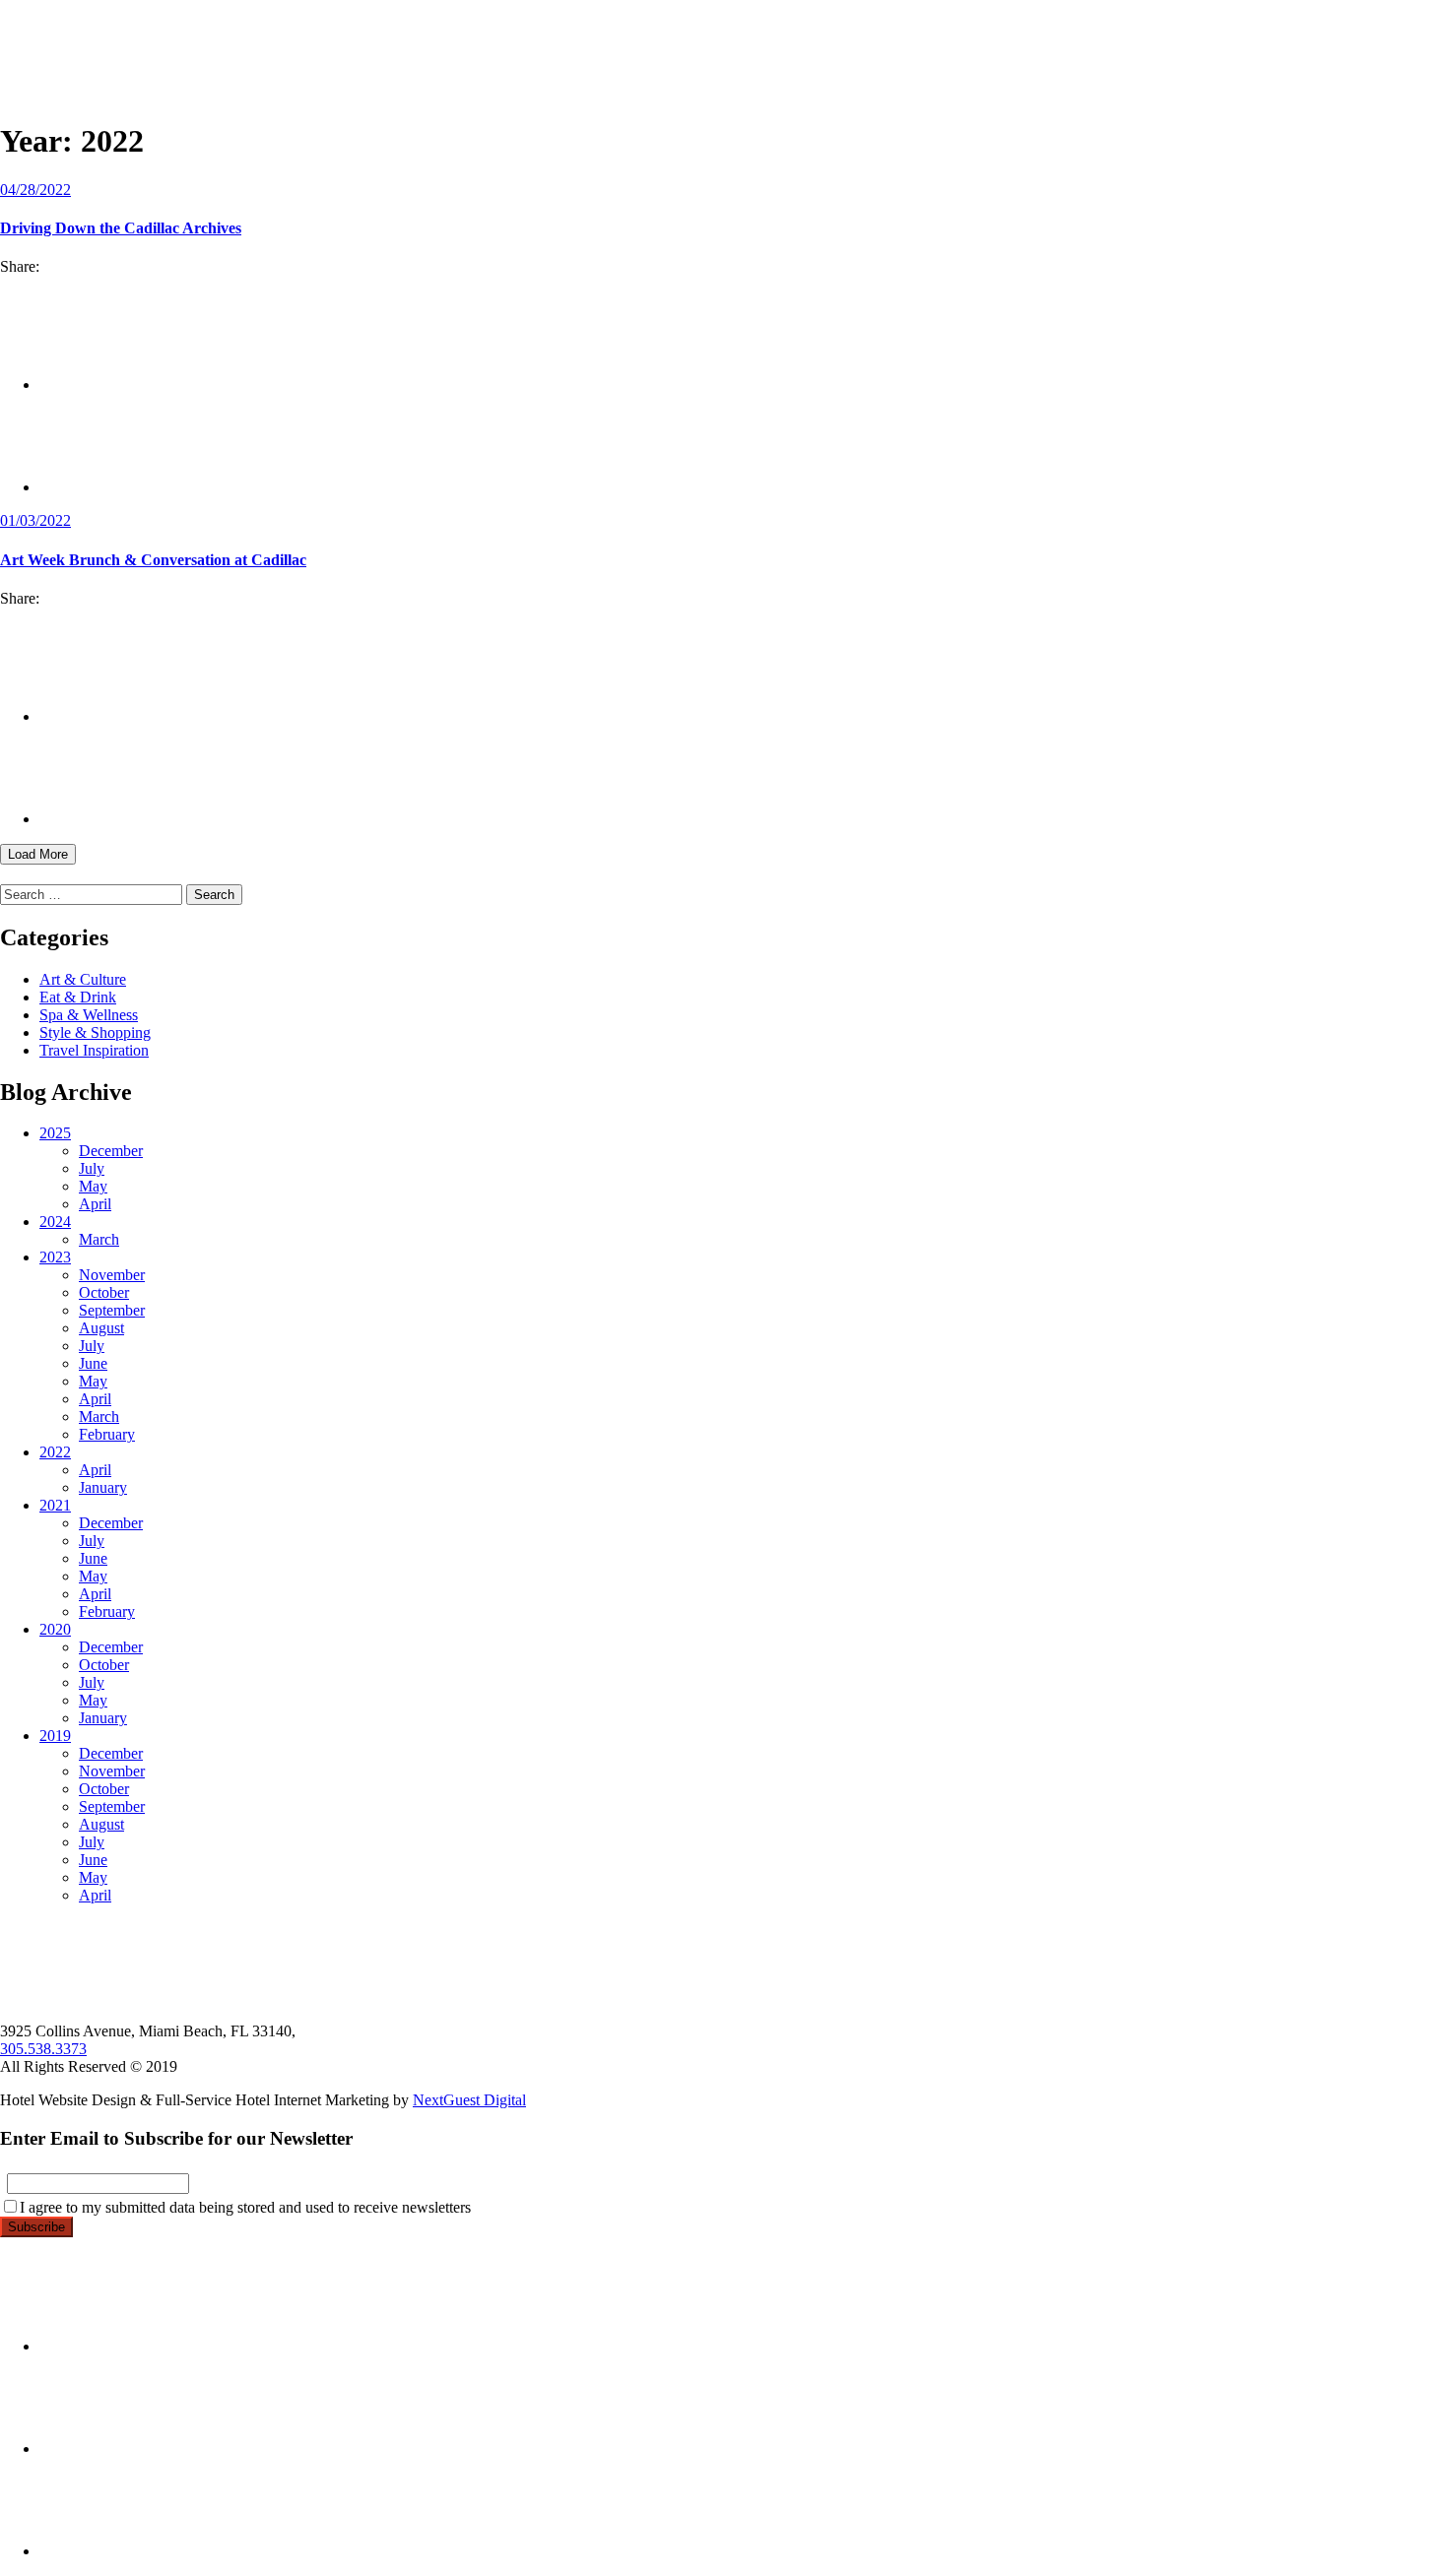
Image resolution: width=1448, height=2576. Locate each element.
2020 (55, 1629)
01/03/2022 (35, 520)
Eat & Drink (78, 997)
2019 (55, 1736)
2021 (55, 1505)
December (111, 1151)
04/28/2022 (35, 190)
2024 (55, 1222)
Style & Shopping (95, 1032)
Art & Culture (83, 979)
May (93, 1186)
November (112, 1275)
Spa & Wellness (89, 1015)
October (104, 1292)
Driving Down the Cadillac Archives (121, 228)
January (103, 1487)
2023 (55, 1257)
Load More (38, 854)
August (101, 1328)
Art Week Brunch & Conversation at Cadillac (153, 560)
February (107, 1434)
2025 (55, 1133)
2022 (55, 1452)
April (95, 1204)
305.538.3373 (43, 2049)
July (92, 1168)
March (99, 1239)
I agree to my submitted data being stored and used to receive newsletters (245, 2207)
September (112, 1310)
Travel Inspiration (94, 1050)
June (93, 1363)
